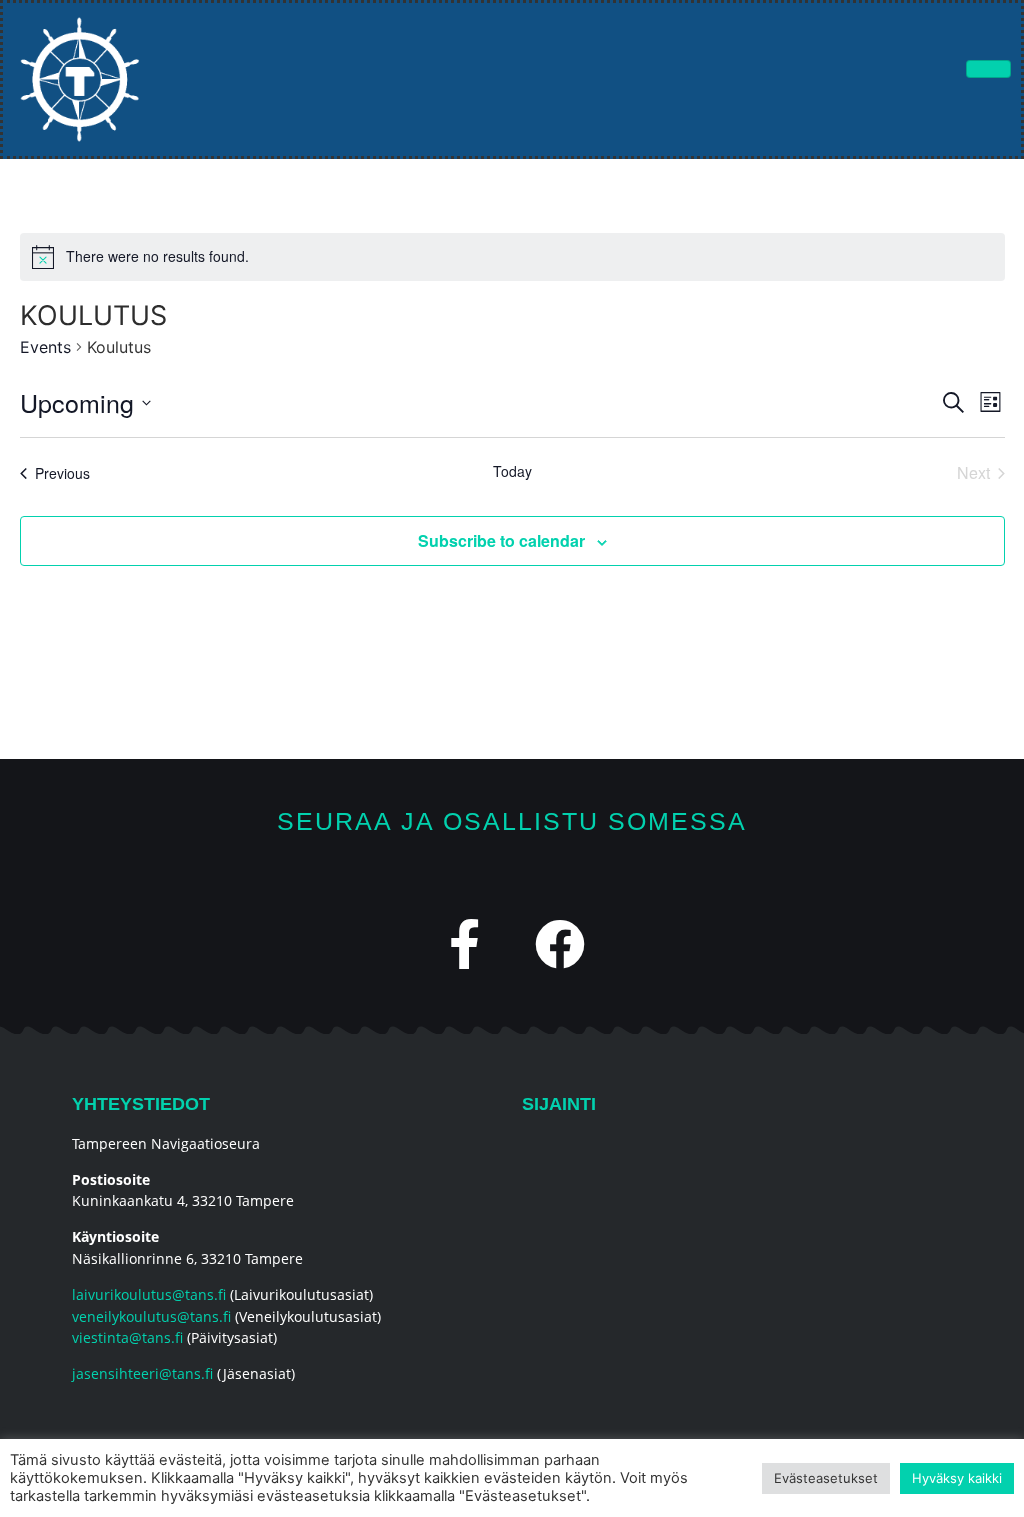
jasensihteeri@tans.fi (142, 1373)
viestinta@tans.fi (127, 1337)
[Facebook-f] (465, 944)
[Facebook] (560, 944)
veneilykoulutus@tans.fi (151, 1316)
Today (512, 471)
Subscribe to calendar (501, 540)
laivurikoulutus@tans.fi (149, 1294)
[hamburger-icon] (988, 69)
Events (45, 347)
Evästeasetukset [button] (826, 1478)
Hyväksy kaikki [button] (957, 1478)
